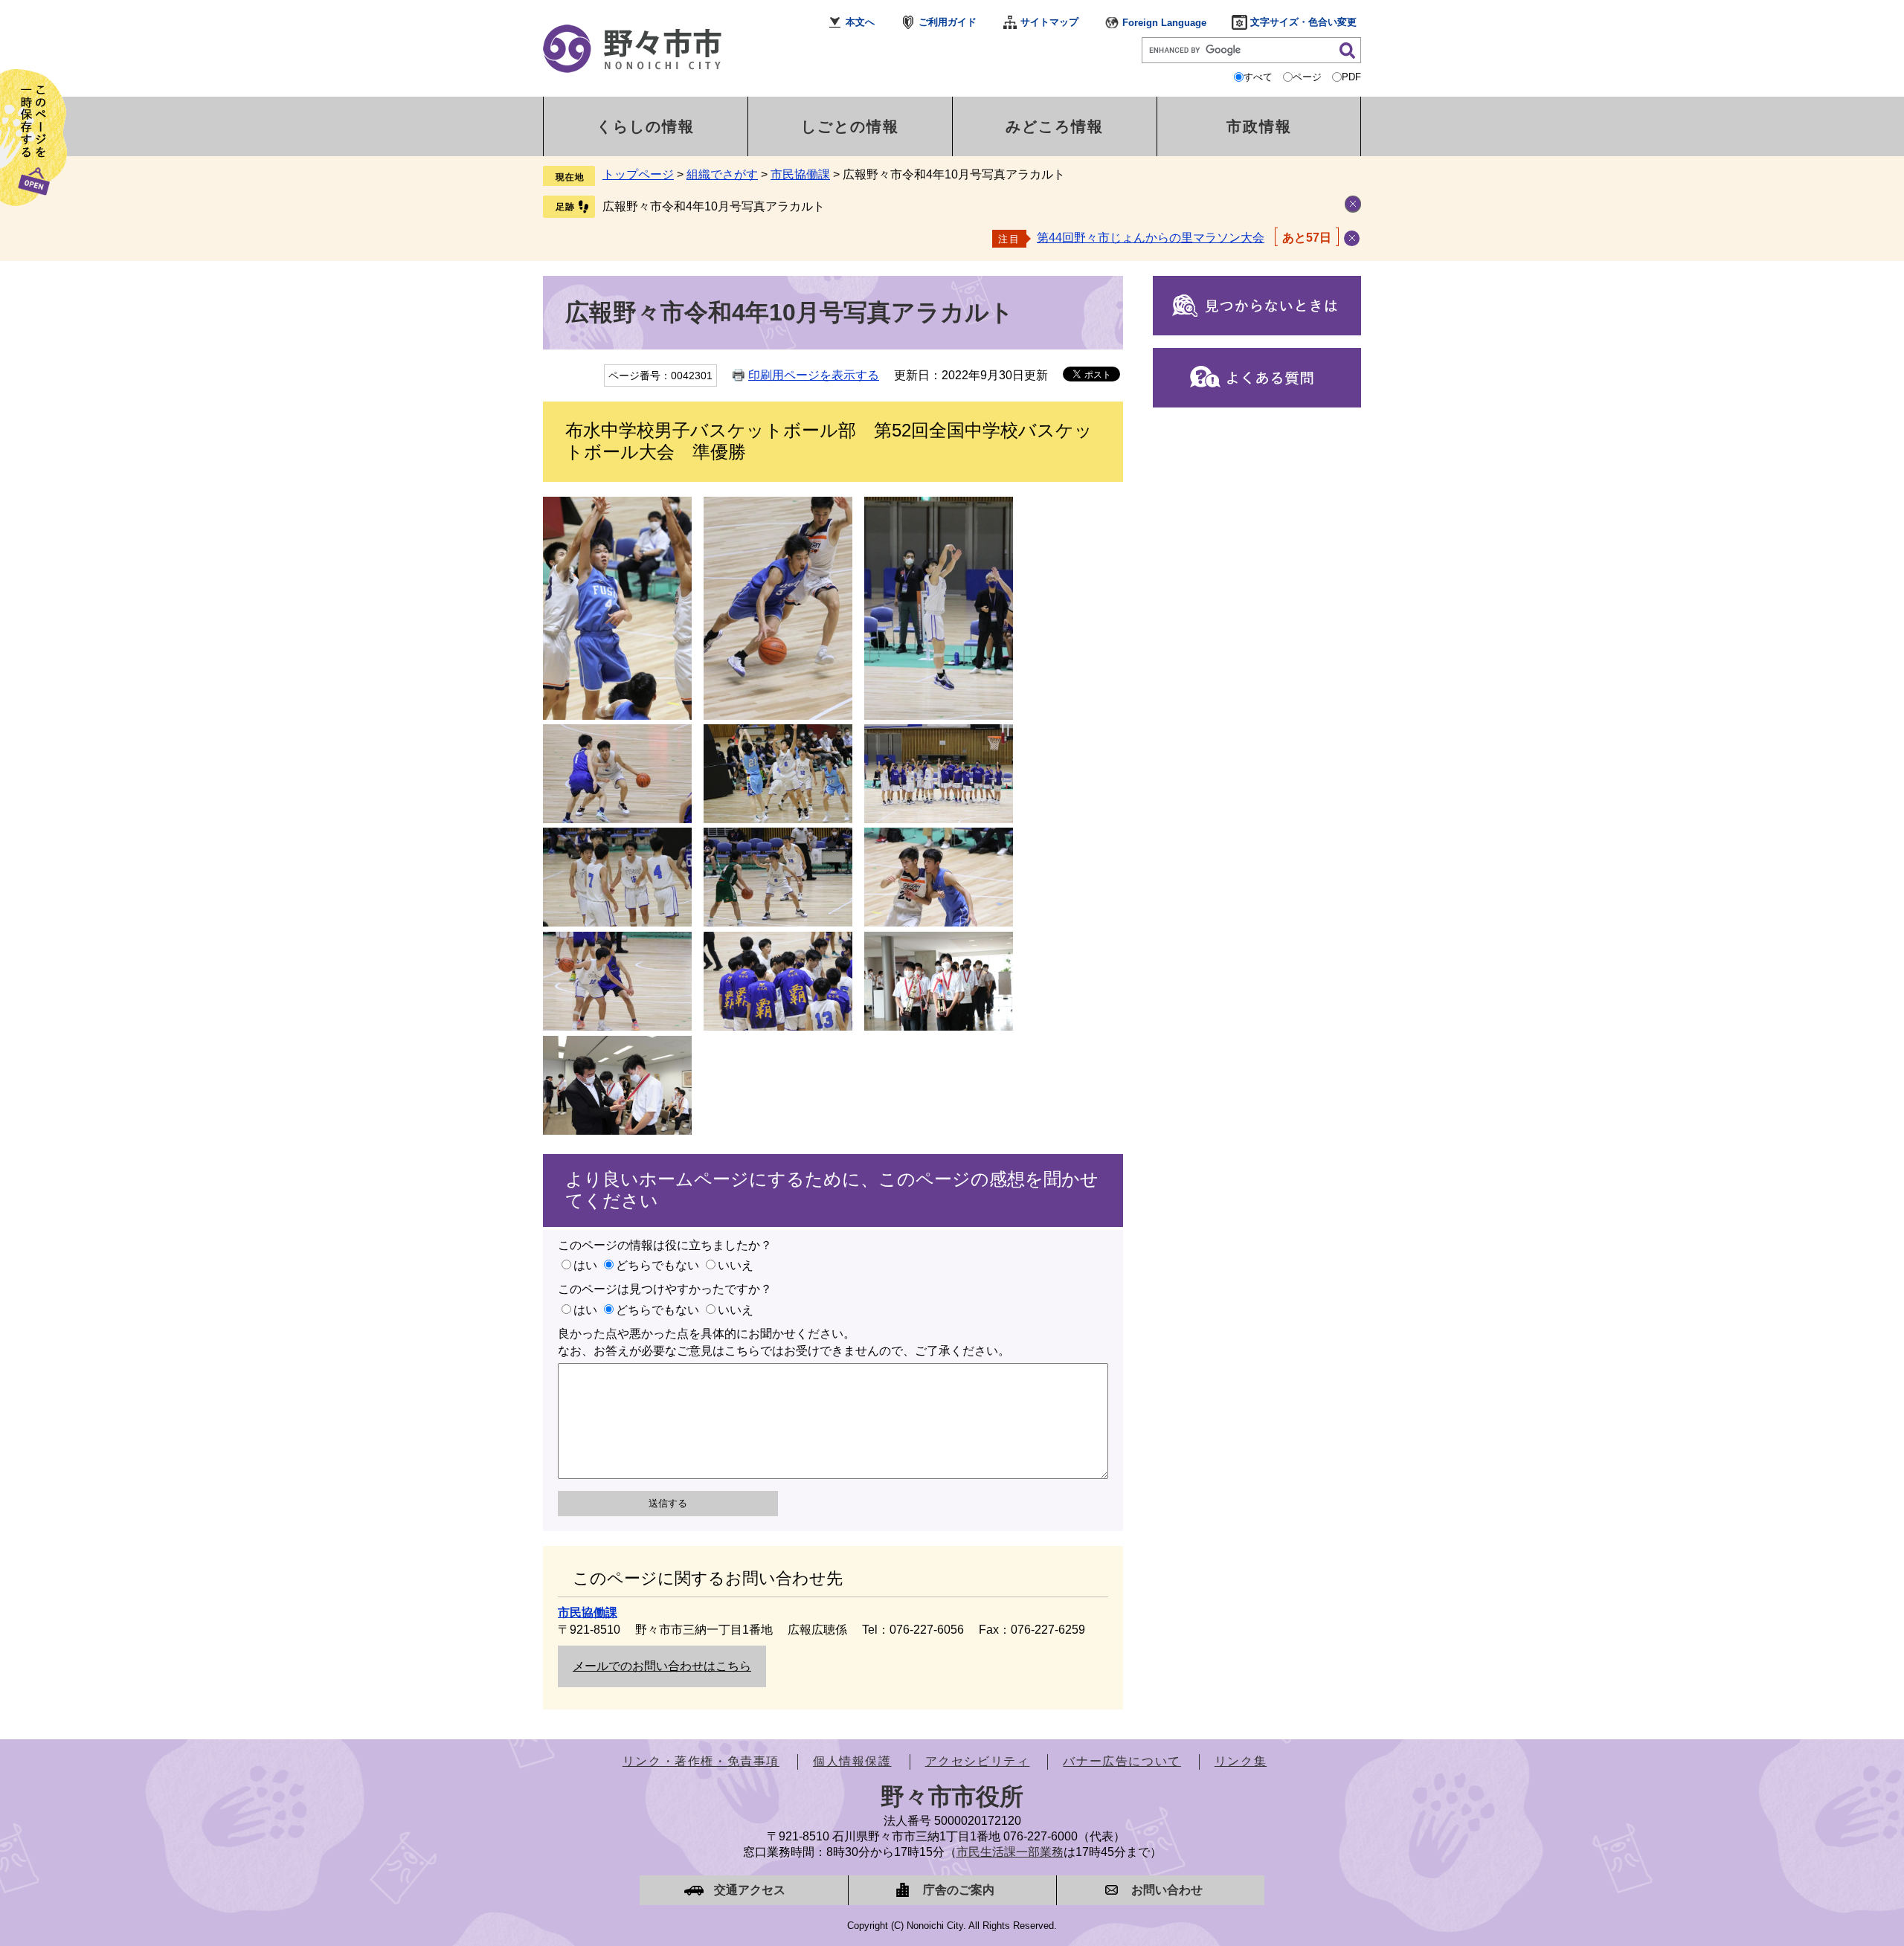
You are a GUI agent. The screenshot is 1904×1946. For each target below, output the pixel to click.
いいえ (736, 1265)
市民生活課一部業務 (1010, 1852)
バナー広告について (1122, 1761)
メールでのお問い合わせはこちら (662, 1666)
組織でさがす (722, 174)
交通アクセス (750, 1890)
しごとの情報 (850, 126)
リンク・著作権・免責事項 (701, 1761)
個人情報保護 (852, 1761)
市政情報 (1259, 126)
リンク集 (1241, 1761)
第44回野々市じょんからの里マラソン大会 (1151, 238)
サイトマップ (1049, 22)
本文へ (860, 22)
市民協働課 (800, 174)
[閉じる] (1352, 238)
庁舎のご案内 (959, 1890)
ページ (1307, 77)
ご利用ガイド (948, 22)
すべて (1258, 77)
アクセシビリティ (978, 1761)
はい (585, 1265)
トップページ (638, 174)
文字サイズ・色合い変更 (1303, 22)
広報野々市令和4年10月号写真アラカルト (714, 206)
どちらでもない (657, 1265)
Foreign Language (1164, 23)
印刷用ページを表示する (814, 375)
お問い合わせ (1167, 1890)
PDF (1351, 77)
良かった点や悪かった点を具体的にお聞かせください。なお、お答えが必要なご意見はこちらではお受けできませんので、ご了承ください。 (784, 1342)
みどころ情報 (1055, 126)
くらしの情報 (646, 126)
